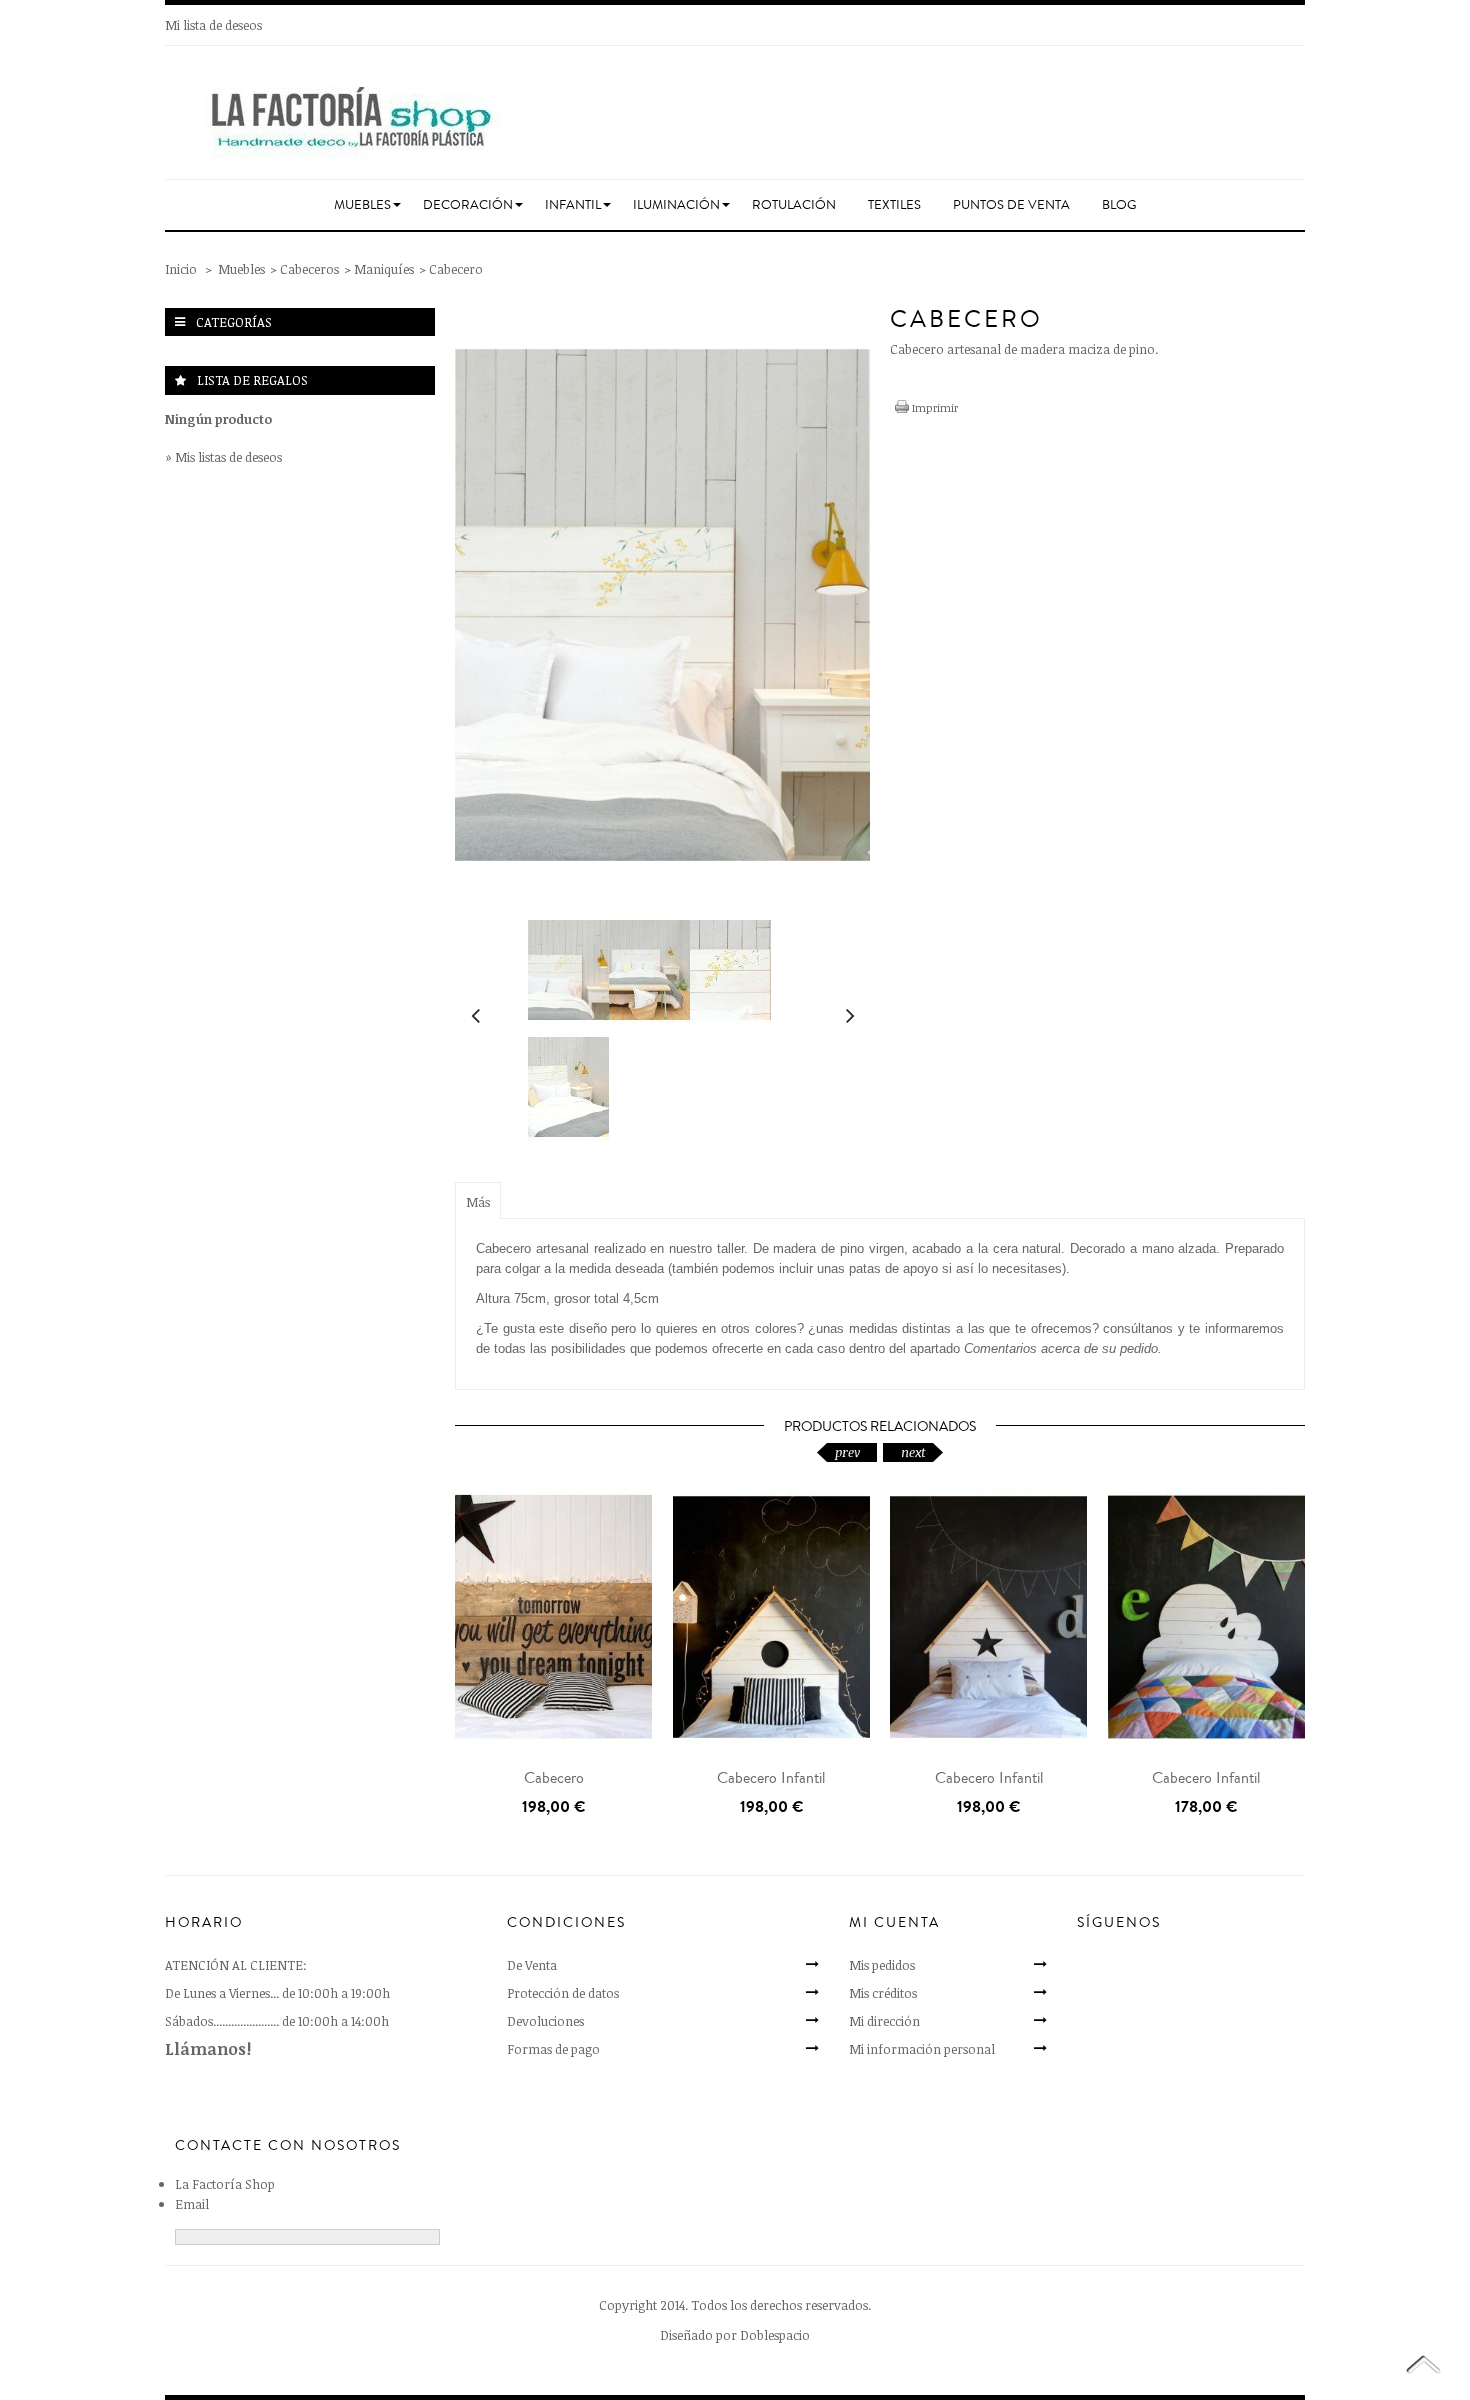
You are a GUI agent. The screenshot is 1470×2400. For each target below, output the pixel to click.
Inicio (181, 269)
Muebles (241, 269)
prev (847, 1452)
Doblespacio (775, 2335)
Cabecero (554, 1778)
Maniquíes (384, 269)
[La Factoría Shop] (735, 115)
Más (478, 1202)
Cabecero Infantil (771, 1778)
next (913, 1452)
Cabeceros (309, 269)
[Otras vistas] (475, 1011)
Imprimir (935, 407)
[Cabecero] (554, 1616)
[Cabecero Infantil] (772, 1616)
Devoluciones (545, 2021)
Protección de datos (563, 1993)
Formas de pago (553, 2049)
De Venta (532, 1965)
